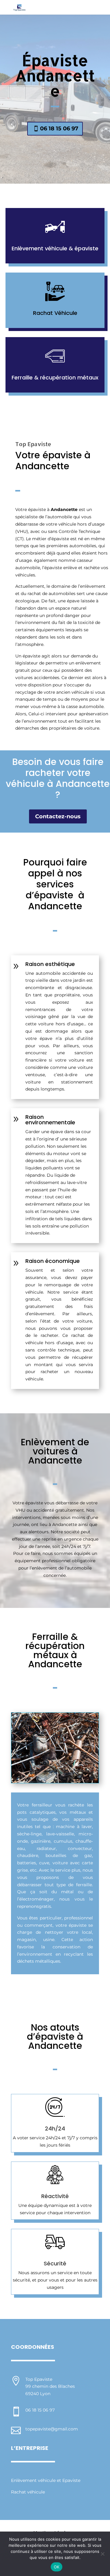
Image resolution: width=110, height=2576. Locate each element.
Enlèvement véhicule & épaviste (55, 248)
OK (57, 2567)
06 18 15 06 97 (59, 129)
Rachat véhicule (28, 2492)
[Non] (102, 2554)
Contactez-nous (58, 816)
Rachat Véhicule (55, 313)
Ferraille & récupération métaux (55, 377)
